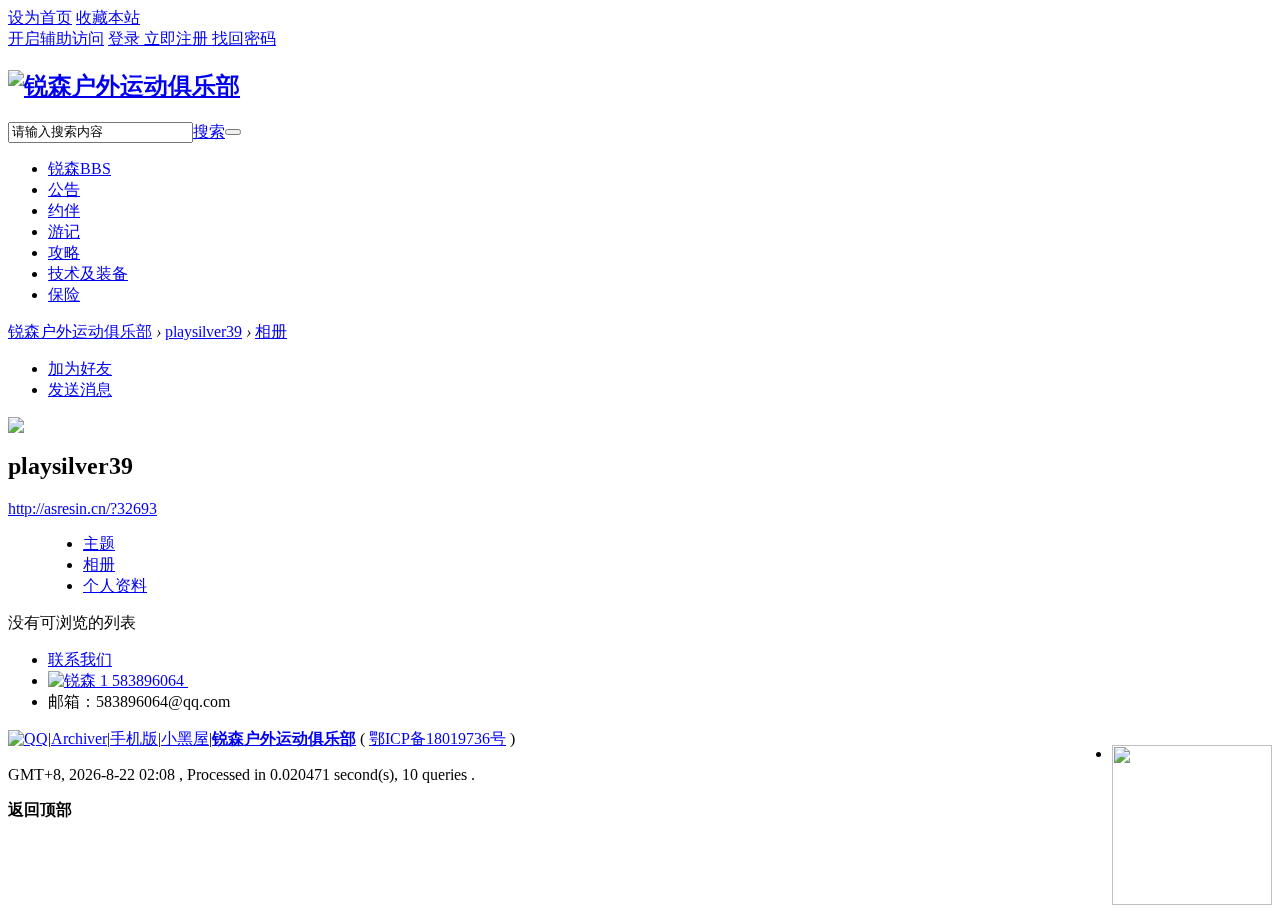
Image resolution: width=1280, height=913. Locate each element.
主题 (99, 543)
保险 (64, 294)
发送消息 (80, 389)
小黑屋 (185, 738)
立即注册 (178, 38)
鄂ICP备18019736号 (437, 738)
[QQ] (28, 738)
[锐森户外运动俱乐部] (124, 86)
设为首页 (40, 17)
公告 (64, 189)
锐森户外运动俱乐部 (80, 331)
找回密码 (244, 38)
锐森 (79, 168)
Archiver (79, 738)
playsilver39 (203, 331)
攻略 (64, 252)
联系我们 (80, 659)
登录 (126, 38)
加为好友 (80, 368)
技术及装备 (88, 273)
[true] (233, 132)
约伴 (64, 210)
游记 (64, 231)
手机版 (134, 738)
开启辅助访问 (56, 38)
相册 (271, 331)
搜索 (209, 131)
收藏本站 (108, 17)
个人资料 (115, 585)
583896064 (148, 680)
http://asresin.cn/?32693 (82, 508)
